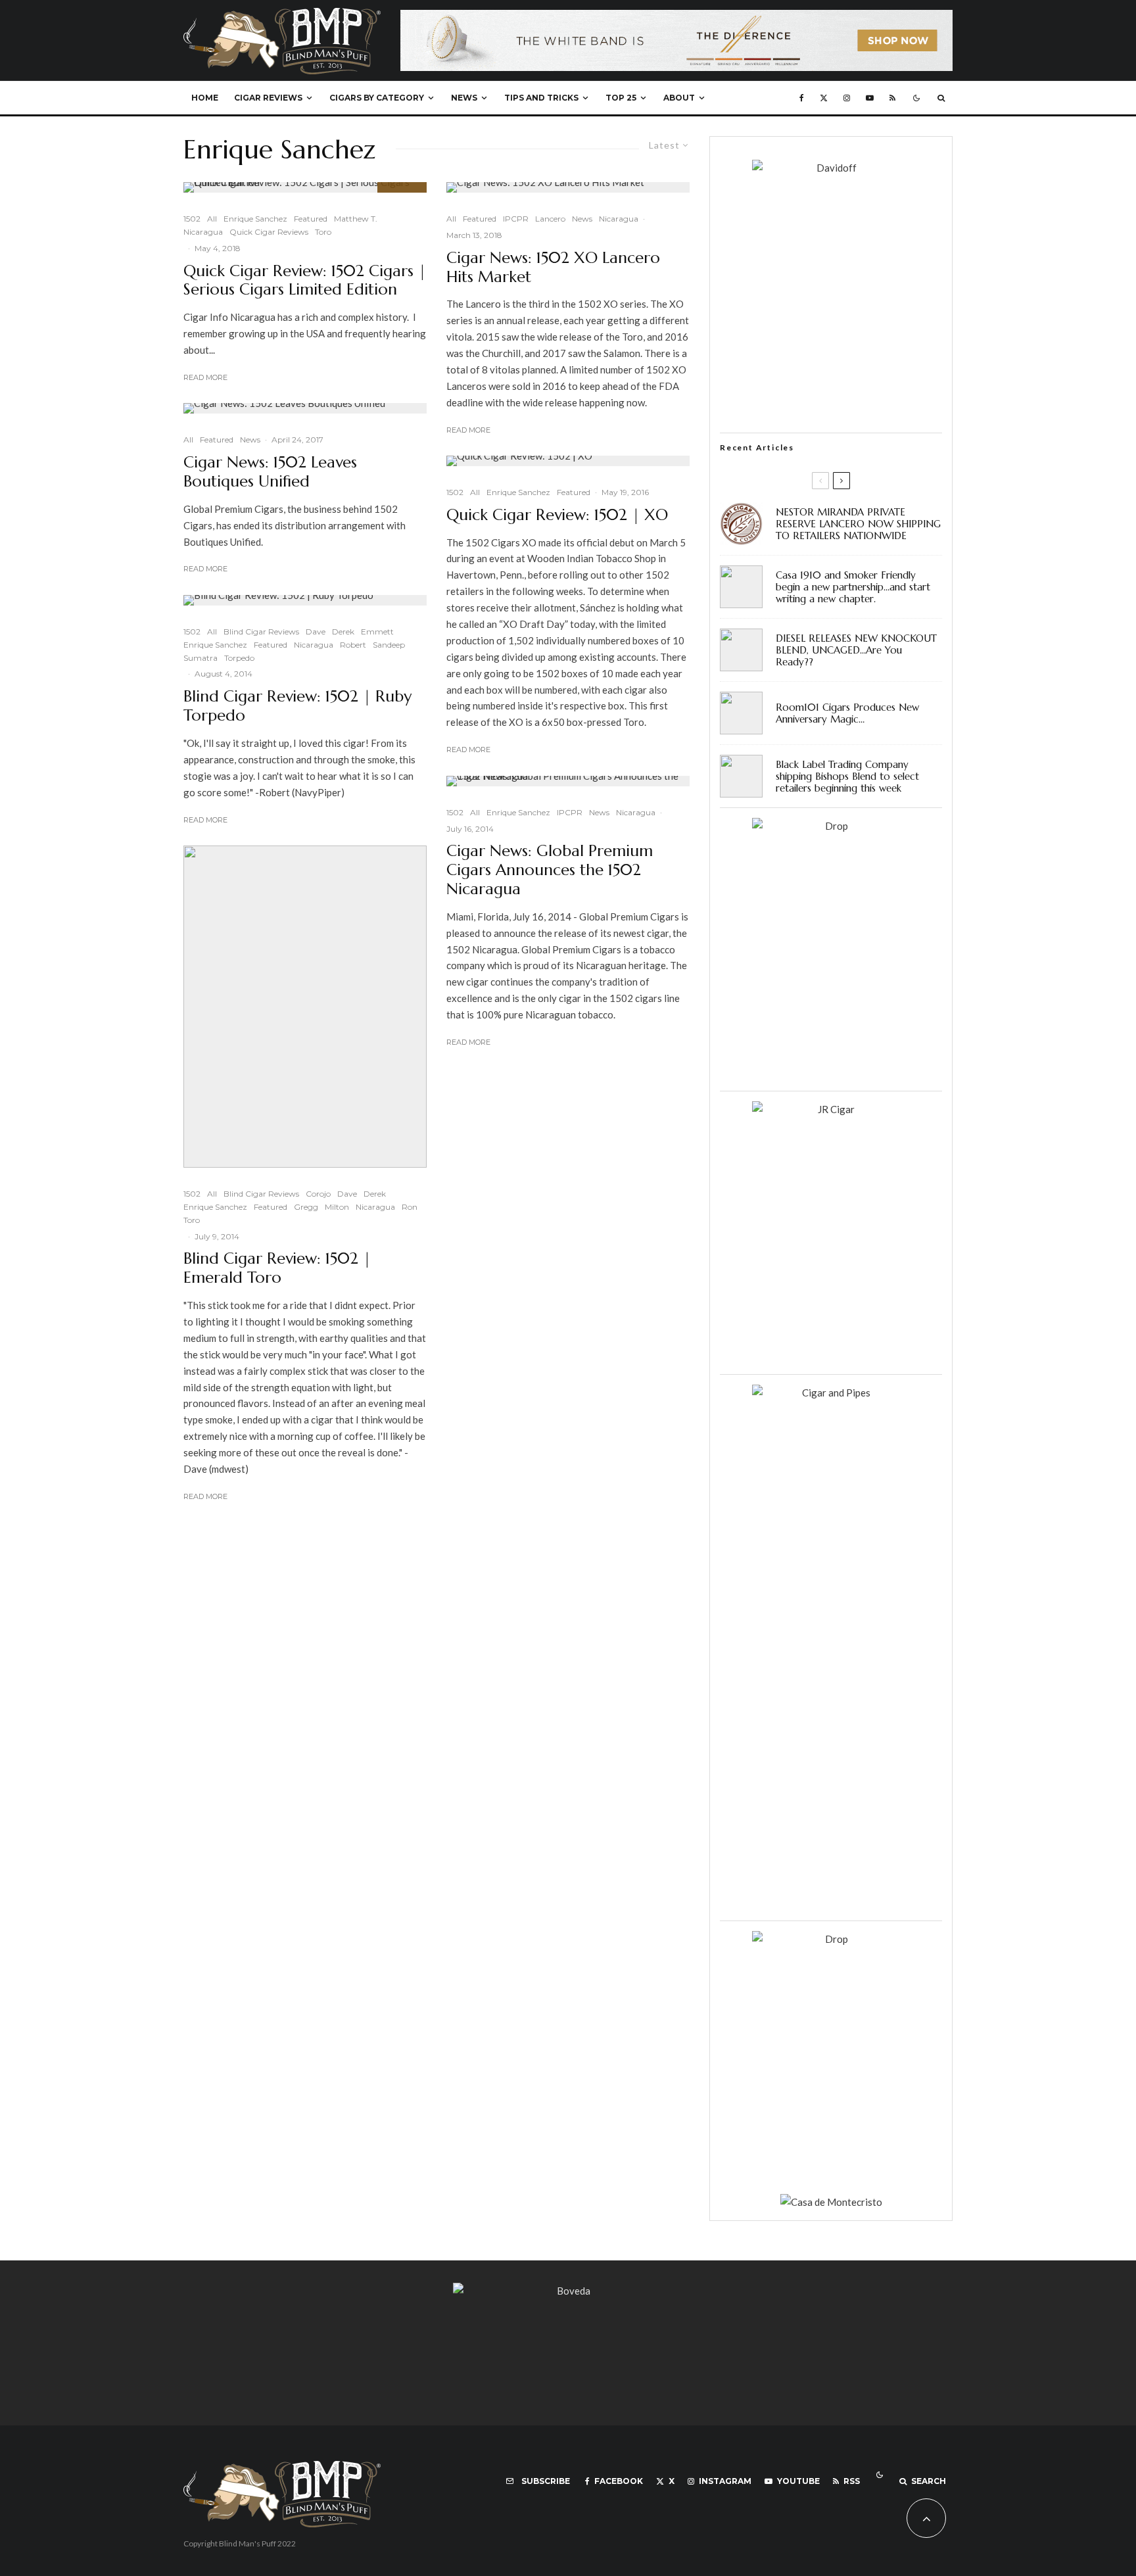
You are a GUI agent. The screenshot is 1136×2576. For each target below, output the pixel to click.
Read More (205, 377)
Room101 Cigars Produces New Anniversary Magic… (847, 713)
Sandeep (389, 645)
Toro (323, 232)
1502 (192, 219)
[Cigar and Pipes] (831, 1393)
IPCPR (516, 219)
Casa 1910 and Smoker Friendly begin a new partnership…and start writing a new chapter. (853, 587)
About (679, 98)
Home (205, 98)
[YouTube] (870, 98)
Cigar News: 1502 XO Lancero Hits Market (553, 268)
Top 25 (621, 98)
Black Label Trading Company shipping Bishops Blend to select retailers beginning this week (847, 776)
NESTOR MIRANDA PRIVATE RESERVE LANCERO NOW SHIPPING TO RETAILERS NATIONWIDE (858, 524)
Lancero (550, 219)
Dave (316, 632)
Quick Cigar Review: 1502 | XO (557, 515)
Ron (410, 1207)
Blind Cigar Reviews (261, 632)
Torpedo (239, 658)
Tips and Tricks (541, 98)
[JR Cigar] (831, 1109)
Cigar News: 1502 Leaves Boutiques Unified (270, 472)
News (464, 98)
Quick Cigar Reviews (269, 232)
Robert (353, 645)
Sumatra (201, 658)
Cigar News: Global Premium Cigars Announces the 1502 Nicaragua (550, 870)
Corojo (318, 1194)
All (212, 219)
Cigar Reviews (268, 98)
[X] (824, 98)
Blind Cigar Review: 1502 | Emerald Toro (277, 1268)
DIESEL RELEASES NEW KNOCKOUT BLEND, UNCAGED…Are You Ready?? (856, 650)
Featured (311, 219)
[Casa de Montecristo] (831, 2202)
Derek (343, 632)
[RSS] (892, 98)
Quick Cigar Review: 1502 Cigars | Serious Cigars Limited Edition (305, 281)
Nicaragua (203, 232)
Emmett (377, 632)
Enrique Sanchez (255, 219)
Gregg (306, 1207)
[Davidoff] (676, 18)
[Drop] (831, 826)
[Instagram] (847, 98)
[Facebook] (802, 98)
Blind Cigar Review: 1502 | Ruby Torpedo (297, 706)
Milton (337, 1207)
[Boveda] (568, 2291)
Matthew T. (356, 219)
